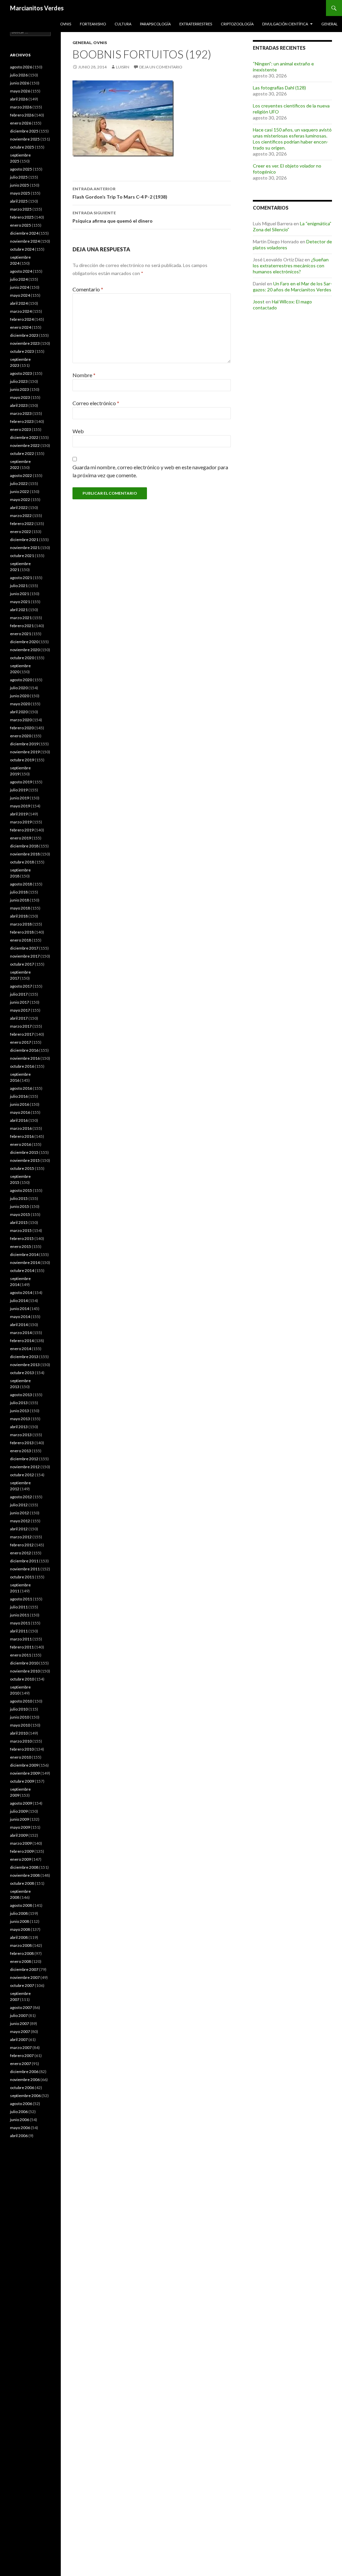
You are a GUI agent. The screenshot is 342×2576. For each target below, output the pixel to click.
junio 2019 (20, 798)
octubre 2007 (22, 1985)
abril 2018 (19, 916)
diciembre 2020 (24, 642)
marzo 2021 (21, 618)
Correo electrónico (96, 403)
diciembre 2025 (24, 131)
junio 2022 (20, 491)
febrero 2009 (22, 1851)
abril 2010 (19, 1733)
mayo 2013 (20, 1419)
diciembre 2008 (24, 1867)
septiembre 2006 (25, 2096)
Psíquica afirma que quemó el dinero (113, 217)
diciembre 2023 (24, 335)
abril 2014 (19, 1325)
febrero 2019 (22, 830)
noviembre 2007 (25, 1977)
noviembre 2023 (25, 343)
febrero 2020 (22, 728)
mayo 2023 (20, 397)
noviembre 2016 (25, 1058)
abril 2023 (19, 405)
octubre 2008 (22, 1883)
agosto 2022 (21, 475)
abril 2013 (19, 1427)
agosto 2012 (21, 1497)
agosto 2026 (21, 67)
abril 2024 (19, 303)
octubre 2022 (22, 453)
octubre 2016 (22, 1066)
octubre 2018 (22, 862)
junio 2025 (20, 185)
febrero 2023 (22, 421)
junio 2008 (20, 1921)
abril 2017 (19, 1018)
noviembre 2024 (25, 241)
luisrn (123, 67)
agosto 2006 (21, 2104)
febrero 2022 (22, 524)
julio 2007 (19, 2015)
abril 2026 (19, 99)
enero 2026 (21, 123)
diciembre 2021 (24, 540)
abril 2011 (19, 1631)
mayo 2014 (20, 1317)
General (329, 24)
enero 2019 (21, 838)
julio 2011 (19, 1607)
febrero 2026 (22, 115)
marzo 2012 (21, 1537)
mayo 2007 (20, 2031)
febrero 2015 (22, 1238)
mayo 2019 (20, 806)
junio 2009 (20, 1819)
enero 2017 (21, 1042)
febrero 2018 (22, 932)
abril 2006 (19, 2136)
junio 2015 (20, 1206)
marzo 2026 (21, 107)
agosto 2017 (21, 986)
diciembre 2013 (24, 1357)
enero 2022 (21, 532)
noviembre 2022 (25, 445)
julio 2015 (19, 1198)
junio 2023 (20, 389)
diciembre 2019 (24, 744)
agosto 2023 (21, 373)
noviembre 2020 (25, 650)
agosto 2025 (21, 169)
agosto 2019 (21, 782)
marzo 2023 (21, 413)
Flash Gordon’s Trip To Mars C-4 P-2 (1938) (120, 193)
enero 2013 (21, 1451)
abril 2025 (19, 201)
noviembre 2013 (25, 1365)
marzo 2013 (21, 1435)
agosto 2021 (21, 578)
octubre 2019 (22, 760)
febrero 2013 (22, 1443)
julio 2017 (19, 994)
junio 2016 (20, 1104)
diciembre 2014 (24, 1254)
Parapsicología (155, 24)
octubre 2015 (22, 1168)
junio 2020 (20, 696)
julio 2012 (19, 1505)
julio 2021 (19, 586)
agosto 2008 (21, 1905)
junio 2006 (20, 2120)
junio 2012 (20, 1513)
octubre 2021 (22, 556)
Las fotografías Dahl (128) (279, 88)
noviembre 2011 (25, 1569)
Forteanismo (93, 24)
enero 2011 (21, 1655)
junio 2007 (20, 2023)
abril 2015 (19, 1222)
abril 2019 (19, 814)
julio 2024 (19, 279)
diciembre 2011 (24, 1561)
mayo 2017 (20, 1010)
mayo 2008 (20, 1929)
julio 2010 (19, 1709)
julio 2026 (19, 75)
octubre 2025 (22, 147)
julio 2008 (19, 1913)
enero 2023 (21, 429)
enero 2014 (21, 1349)
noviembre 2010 (25, 1671)
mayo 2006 (20, 2128)
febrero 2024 (22, 319)
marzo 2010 (21, 1741)
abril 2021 (19, 610)
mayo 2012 (20, 1521)
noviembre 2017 (25, 956)
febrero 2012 (22, 1545)
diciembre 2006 (24, 2072)
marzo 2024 (21, 311)
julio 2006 (19, 2112)
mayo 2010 (20, 1725)
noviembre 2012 (25, 1467)
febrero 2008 (22, 1953)
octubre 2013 (22, 1373)
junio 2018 (20, 900)
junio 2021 (20, 594)
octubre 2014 (22, 1270)
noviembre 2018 (25, 854)
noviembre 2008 (25, 1875)
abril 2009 (19, 1835)
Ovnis (66, 24)
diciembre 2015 (24, 1152)
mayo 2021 (20, 602)
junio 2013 (20, 1411)
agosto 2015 (21, 1190)
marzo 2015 (21, 1230)
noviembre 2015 (25, 1160)
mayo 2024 (20, 295)
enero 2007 (21, 2064)
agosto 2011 (21, 1599)
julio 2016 (19, 1096)
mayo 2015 (20, 1214)
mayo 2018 (20, 908)
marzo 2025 (21, 209)
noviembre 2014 (25, 1262)
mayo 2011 (20, 1623)
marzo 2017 (21, 1026)
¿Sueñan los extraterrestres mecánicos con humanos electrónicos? (291, 266)
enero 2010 (21, 1757)
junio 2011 (20, 1615)
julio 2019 (19, 790)
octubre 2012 (22, 1475)
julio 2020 (19, 688)
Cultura (123, 24)
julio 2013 (19, 1403)
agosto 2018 (21, 884)
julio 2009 (19, 1811)
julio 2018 (19, 892)
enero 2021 (21, 634)
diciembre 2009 (24, 1765)
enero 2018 (21, 940)
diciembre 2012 (24, 1459)
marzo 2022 (21, 516)
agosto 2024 (21, 271)
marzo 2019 (21, 822)
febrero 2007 (22, 2055)
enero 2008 (21, 1961)
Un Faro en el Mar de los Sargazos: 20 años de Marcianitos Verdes (292, 287)
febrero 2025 (22, 217)
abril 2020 (19, 712)
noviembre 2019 (25, 752)
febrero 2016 (22, 1136)
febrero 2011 (22, 1647)
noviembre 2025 (25, 139)
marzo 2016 (21, 1128)
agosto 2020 (21, 680)
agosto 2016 (21, 1088)
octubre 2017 (22, 964)
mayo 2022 (20, 499)
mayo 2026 (20, 91)
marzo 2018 (21, 924)
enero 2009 (21, 1859)
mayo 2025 (20, 193)
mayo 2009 (20, 1827)
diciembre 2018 (24, 846)
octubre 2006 (22, 2088)
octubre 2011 (22, 1577)
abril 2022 (19, 507)
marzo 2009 (21, 1843)
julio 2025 (19, 177)
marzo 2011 (21, 1639)
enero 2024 (21, 327)
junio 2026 (20, 83)
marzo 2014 (21, 1333)
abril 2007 (19, 2039)
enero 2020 (21, 736)
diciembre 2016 (24, 1050)
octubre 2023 (22, 351)
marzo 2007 (21, 2047)
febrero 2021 (22, 626)
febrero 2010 (22, 1749)
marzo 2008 (21, 1945)
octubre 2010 (22, 1679)
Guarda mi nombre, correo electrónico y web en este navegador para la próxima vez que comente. (150, 471)
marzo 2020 (21, 720)
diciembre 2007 (24, 1969)
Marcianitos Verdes (37, 8)
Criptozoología (237, 24)
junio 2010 (20, 1717)
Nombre (84, 375)
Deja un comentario (161, 67)
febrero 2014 (22, 1341)
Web (78, 431)
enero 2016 (21, 1144)
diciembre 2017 (24, 948)
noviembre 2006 (25, 2080)
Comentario (88, 289)
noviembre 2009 (25, 1773)
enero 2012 (21, 1553)
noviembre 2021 (25, 548)
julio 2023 (19, 381)
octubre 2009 (22, 1781)
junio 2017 (20, 1002)
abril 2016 (19, 1120)
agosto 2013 (21, 1395)
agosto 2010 (21, 1701)
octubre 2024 (22, 249)
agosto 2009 (21, 1803)
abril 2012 (19, 1529)
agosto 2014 (21, 1293)
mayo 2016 (20, 1112)
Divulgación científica (285, 24)
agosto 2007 (21, 2007)
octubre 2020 (22, 658)
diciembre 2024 (24, 233)
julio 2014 (19, 1301)
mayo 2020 (20, 704)
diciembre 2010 (24, 1663)
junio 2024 (20, 287)
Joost (259, 302)
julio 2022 (19, 483)
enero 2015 (21, 1246)
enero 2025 (21, 225)
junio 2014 (20, 1309)
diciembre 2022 (24, 437)
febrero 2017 (22, 1034)
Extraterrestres (196, 24)
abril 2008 (19, 1937)
